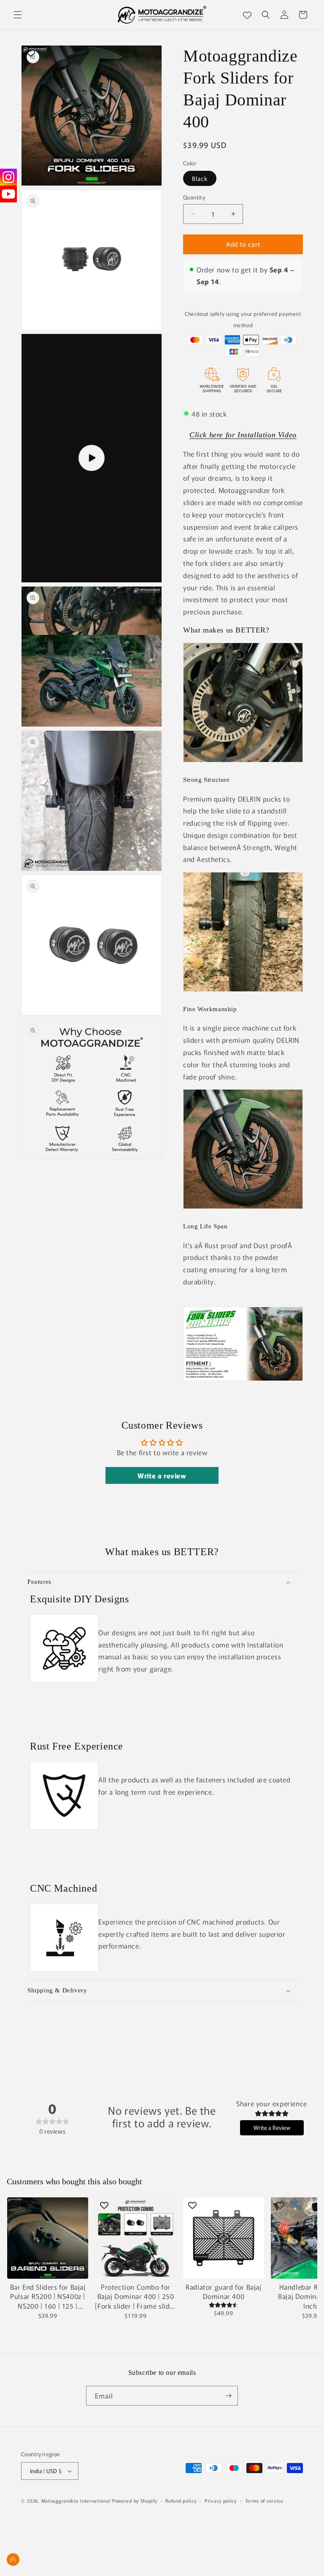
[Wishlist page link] (247, 15)
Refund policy (181, 2501)
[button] (18, 15)
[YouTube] (8, 194)
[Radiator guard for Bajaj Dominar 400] (224, 2238)
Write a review (162, 1475)
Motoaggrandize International (76, 2501)
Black (200, 178)
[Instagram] (8, 177)
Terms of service (264, 2501)
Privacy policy (221, 2501)
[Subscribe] (228, 2396)
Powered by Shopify (135, 2501)
